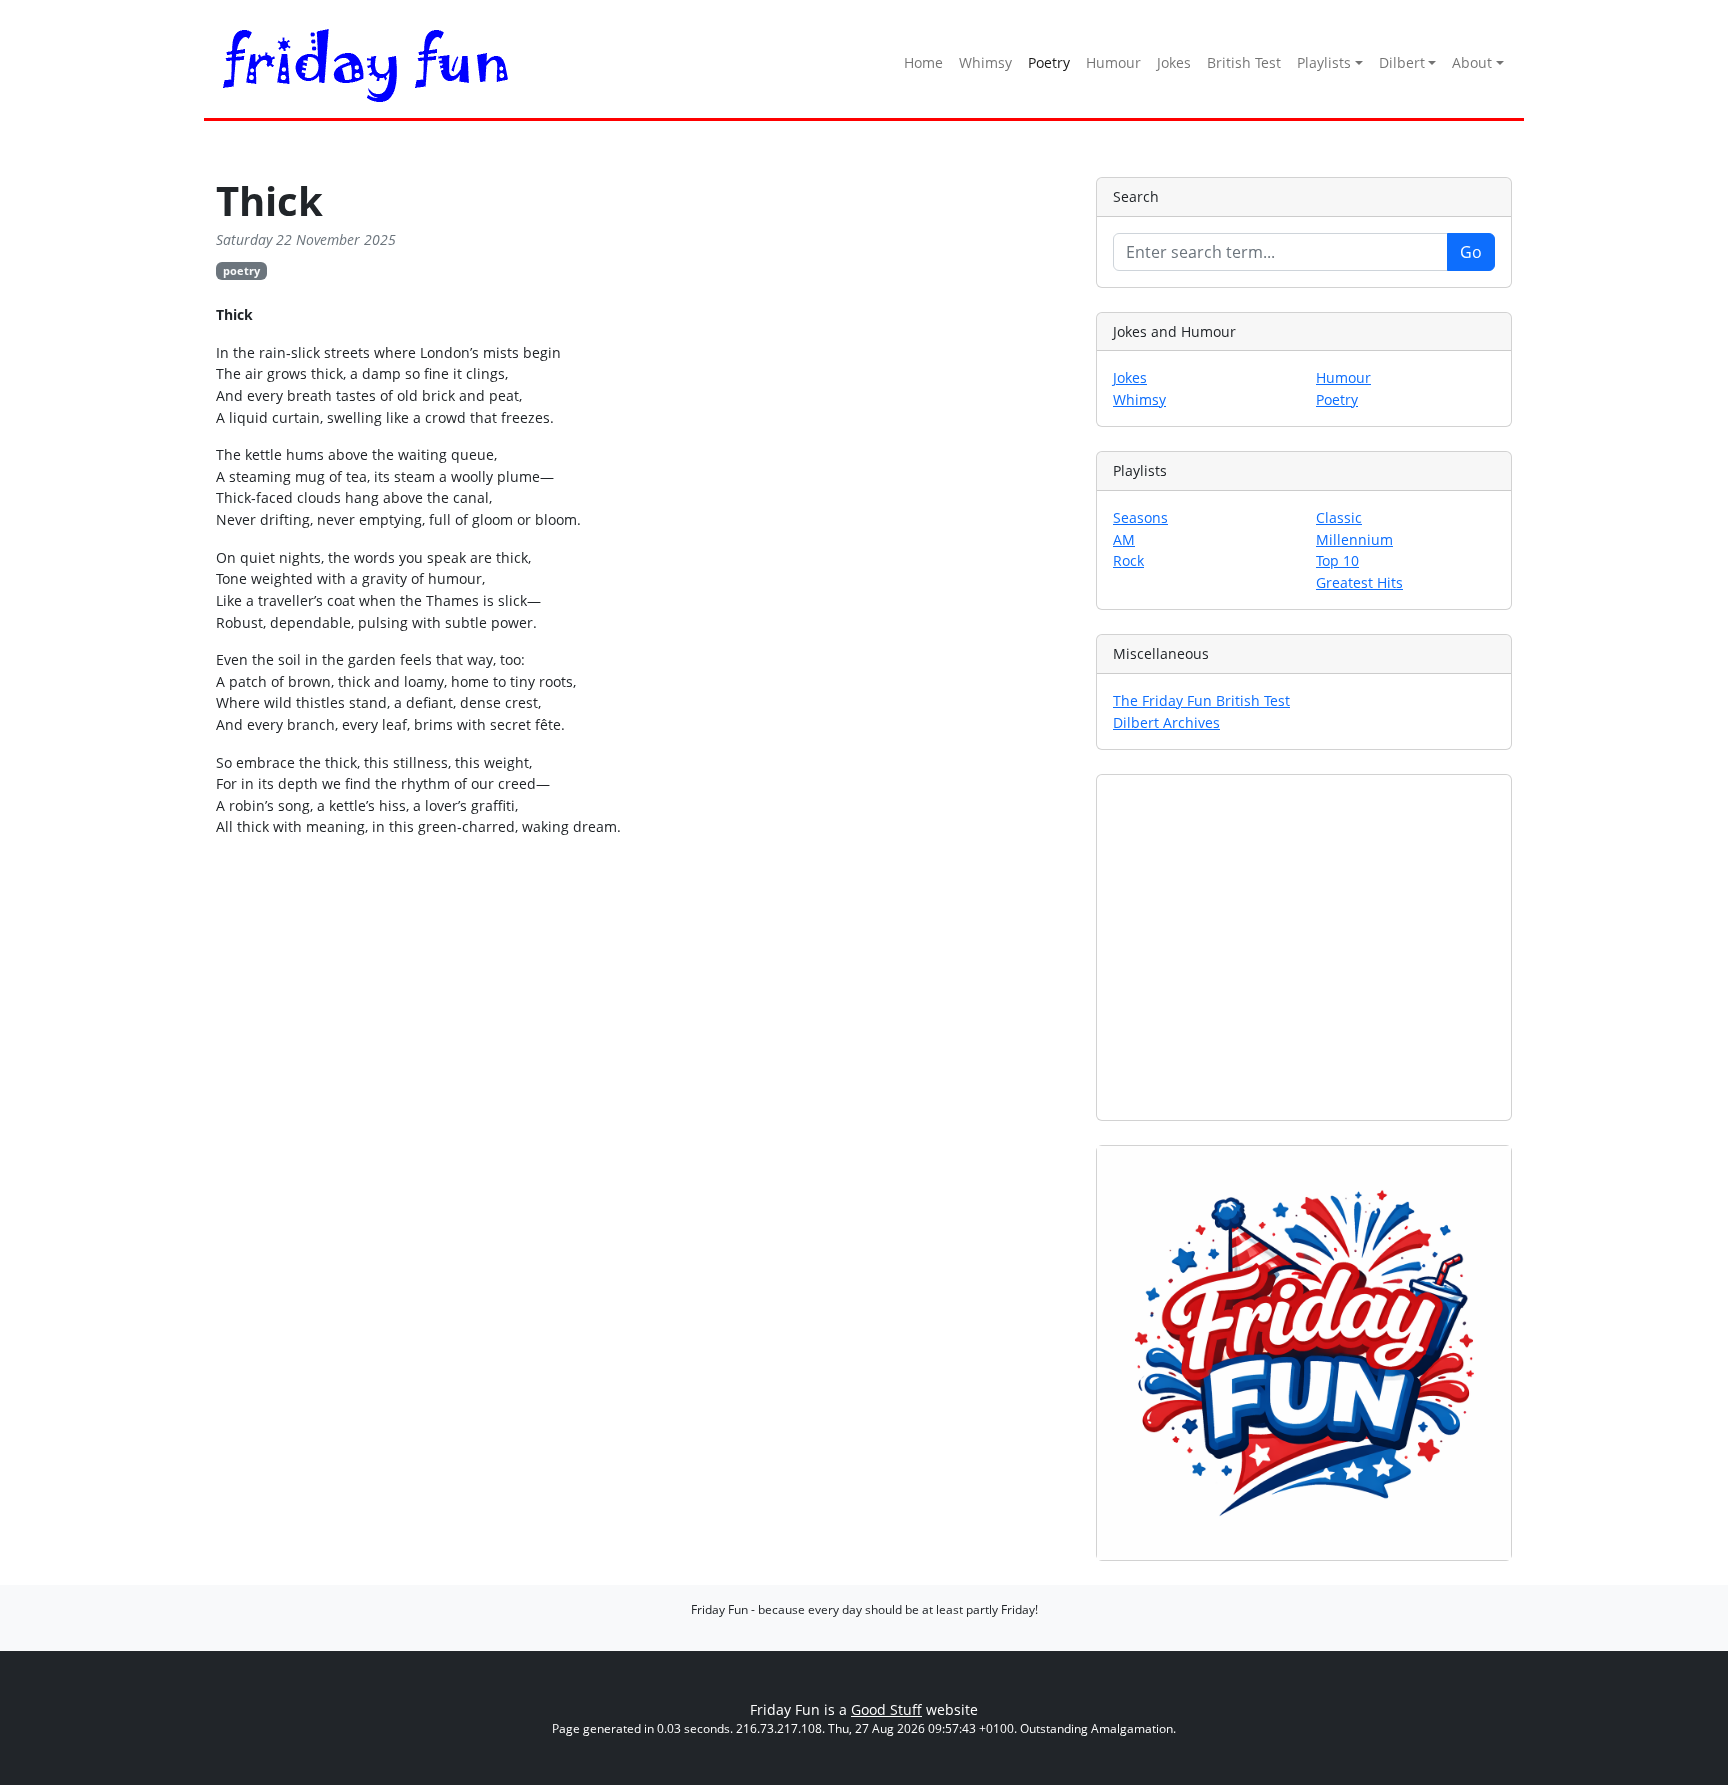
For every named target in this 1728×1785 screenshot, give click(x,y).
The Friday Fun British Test (1201, 700)
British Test (1244, 62)
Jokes (1174, 62)
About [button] (1472, 62)
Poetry (1049, 62)
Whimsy (985, 62)
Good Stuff (886, 1709)
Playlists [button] (1324, 62)
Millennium (1354, 539)
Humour (1113, 62)
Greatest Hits (1359, 582)
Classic (1339, 517)
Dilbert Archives (1166, 722)
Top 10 (1337, 560)
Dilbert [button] (1402, 62)
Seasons (1140, 517)
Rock (1128, 560)
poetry (241, 270)
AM (1124, 539)
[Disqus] (644, 1158)
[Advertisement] (1304, 947)
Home (923, 62)
